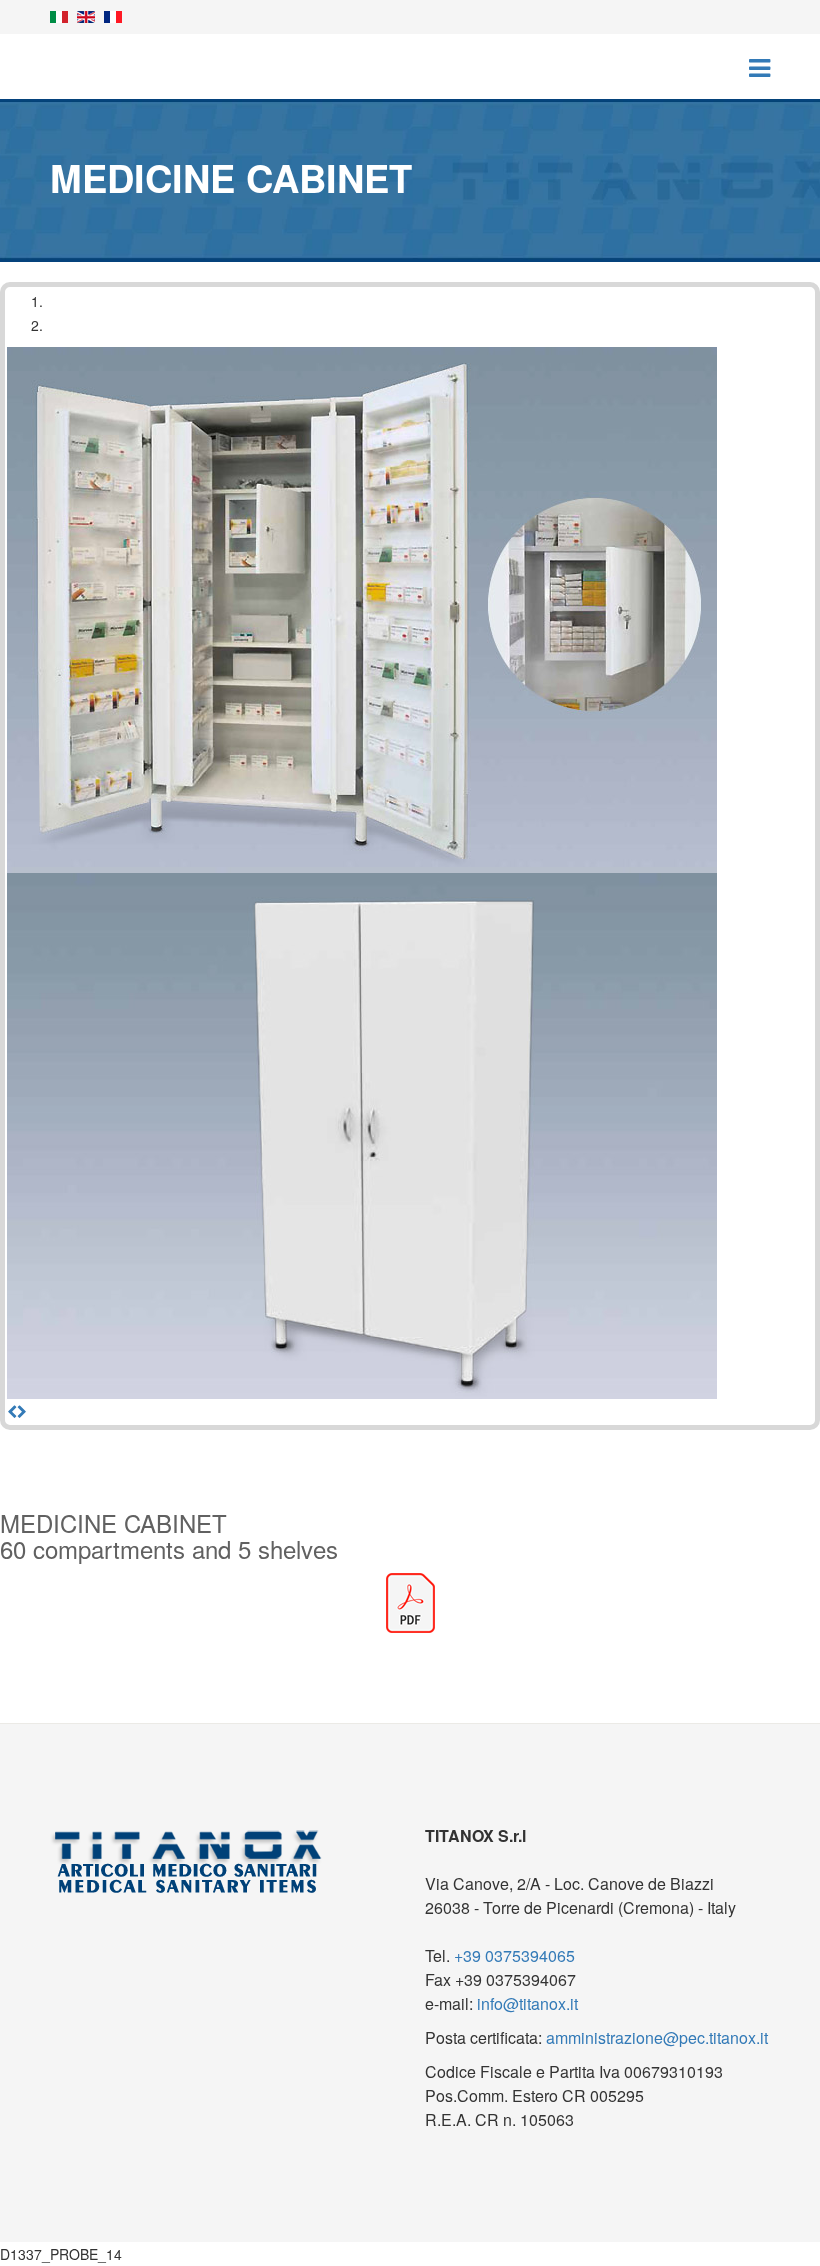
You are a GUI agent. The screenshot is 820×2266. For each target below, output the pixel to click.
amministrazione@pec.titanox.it (657, 2037)
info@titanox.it (527, 2003)
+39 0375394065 (514, 1955)
